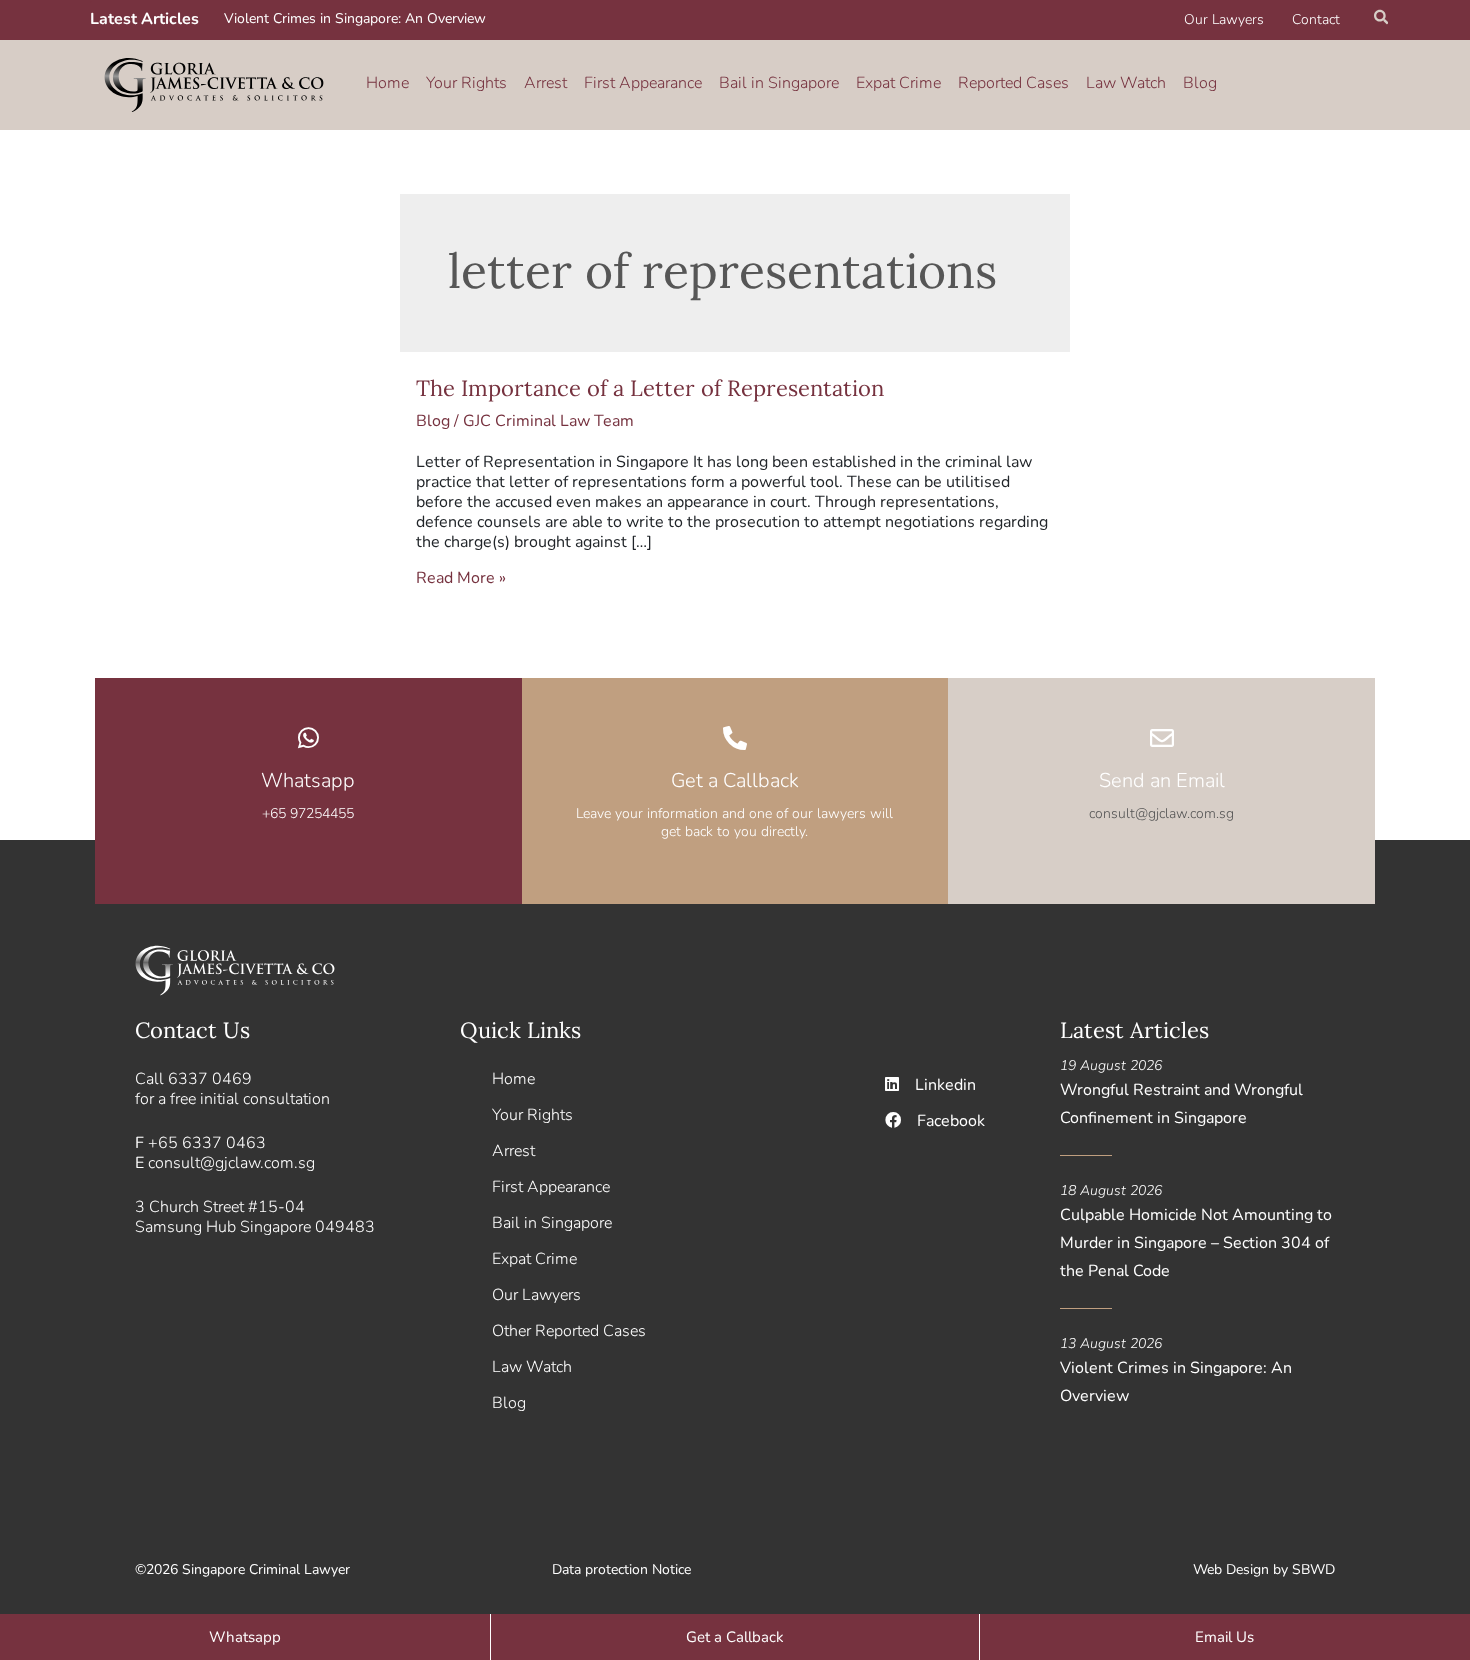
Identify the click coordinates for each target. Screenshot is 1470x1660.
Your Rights (466, 83)
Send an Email (1162, 780)
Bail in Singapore (779, 83)
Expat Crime (898, 83)
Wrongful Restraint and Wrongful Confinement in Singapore (1181, 1104)
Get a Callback (735, 780)
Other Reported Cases (569, 1331)
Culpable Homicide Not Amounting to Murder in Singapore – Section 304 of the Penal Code (1196, 1243)
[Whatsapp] (308, 738)
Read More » (461, 578)
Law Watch (1126, 83)
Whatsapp (308, 780)
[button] (1382, 20)
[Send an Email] (1162, 738)
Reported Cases (1013, 83)
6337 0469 (210, 1079)
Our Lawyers (1224, 19)
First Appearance (643, 83)
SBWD (1313, 1569)
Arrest (545, 83)
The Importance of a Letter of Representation (650, 388)
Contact (1316, 19)
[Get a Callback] (735, 738)
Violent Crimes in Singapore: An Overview (355, 18)
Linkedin (945, 1085)
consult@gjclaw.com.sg (231, 1163)
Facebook (951, 1121)
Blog (1200, 83)
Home (387, 83)
